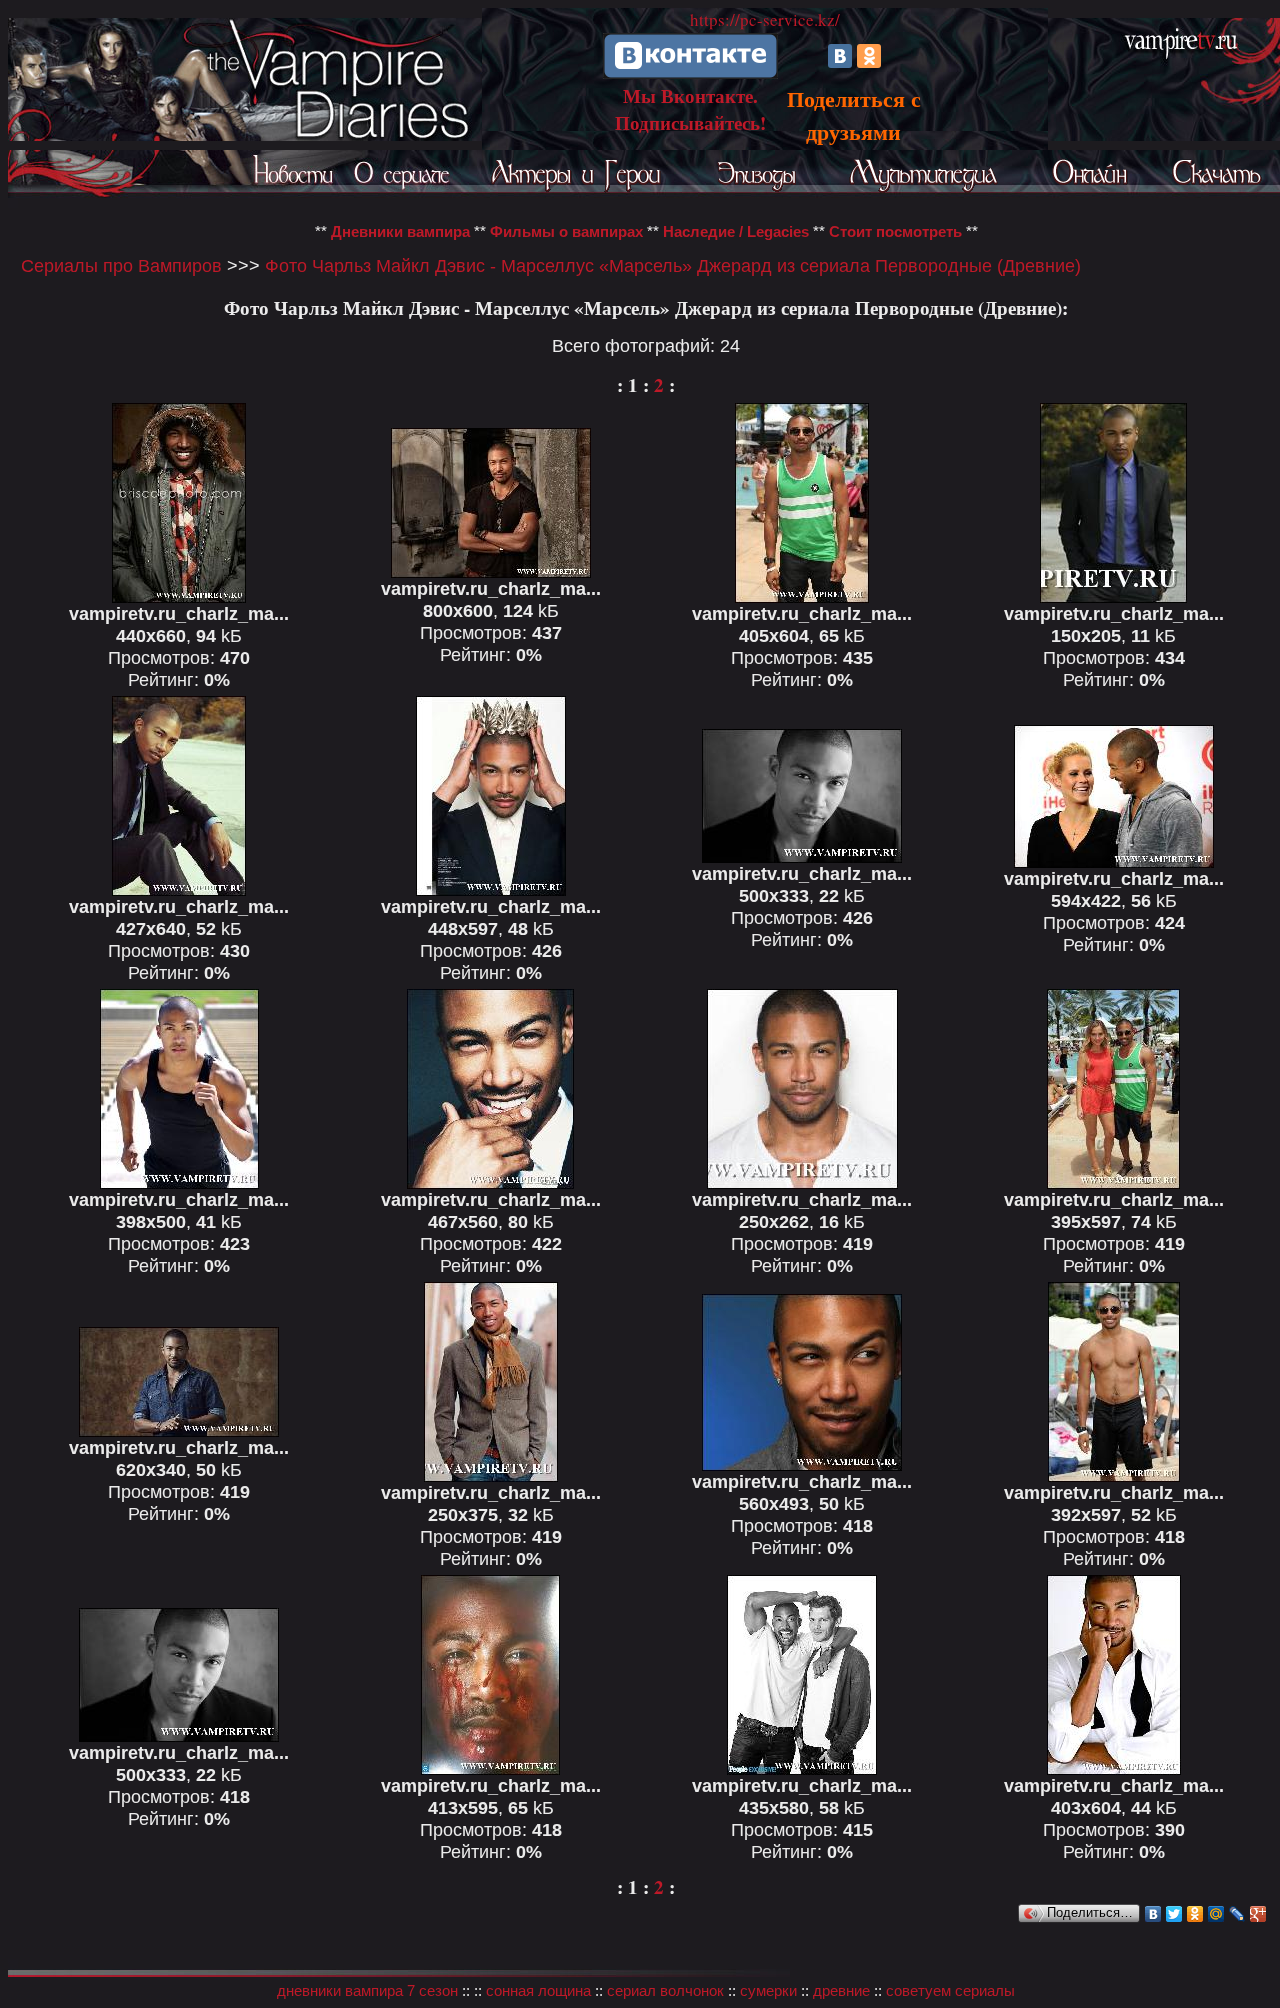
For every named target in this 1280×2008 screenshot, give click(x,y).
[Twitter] (1174, 1914)
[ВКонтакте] (840, 56)
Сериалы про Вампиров (121, 265)
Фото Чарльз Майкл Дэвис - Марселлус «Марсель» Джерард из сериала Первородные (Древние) (673, 265)
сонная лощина (538, 1990)
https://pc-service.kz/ (765, 19)
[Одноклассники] (869, 56)
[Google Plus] (1258, 1914)
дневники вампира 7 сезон (367, 1990)
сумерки (768, 1990)
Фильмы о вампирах (566, 231)
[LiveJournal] (1237, 1914)
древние (841, 1990)
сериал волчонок (665, 1990)
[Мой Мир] (1216, 1914)
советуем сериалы (950, 1990)
